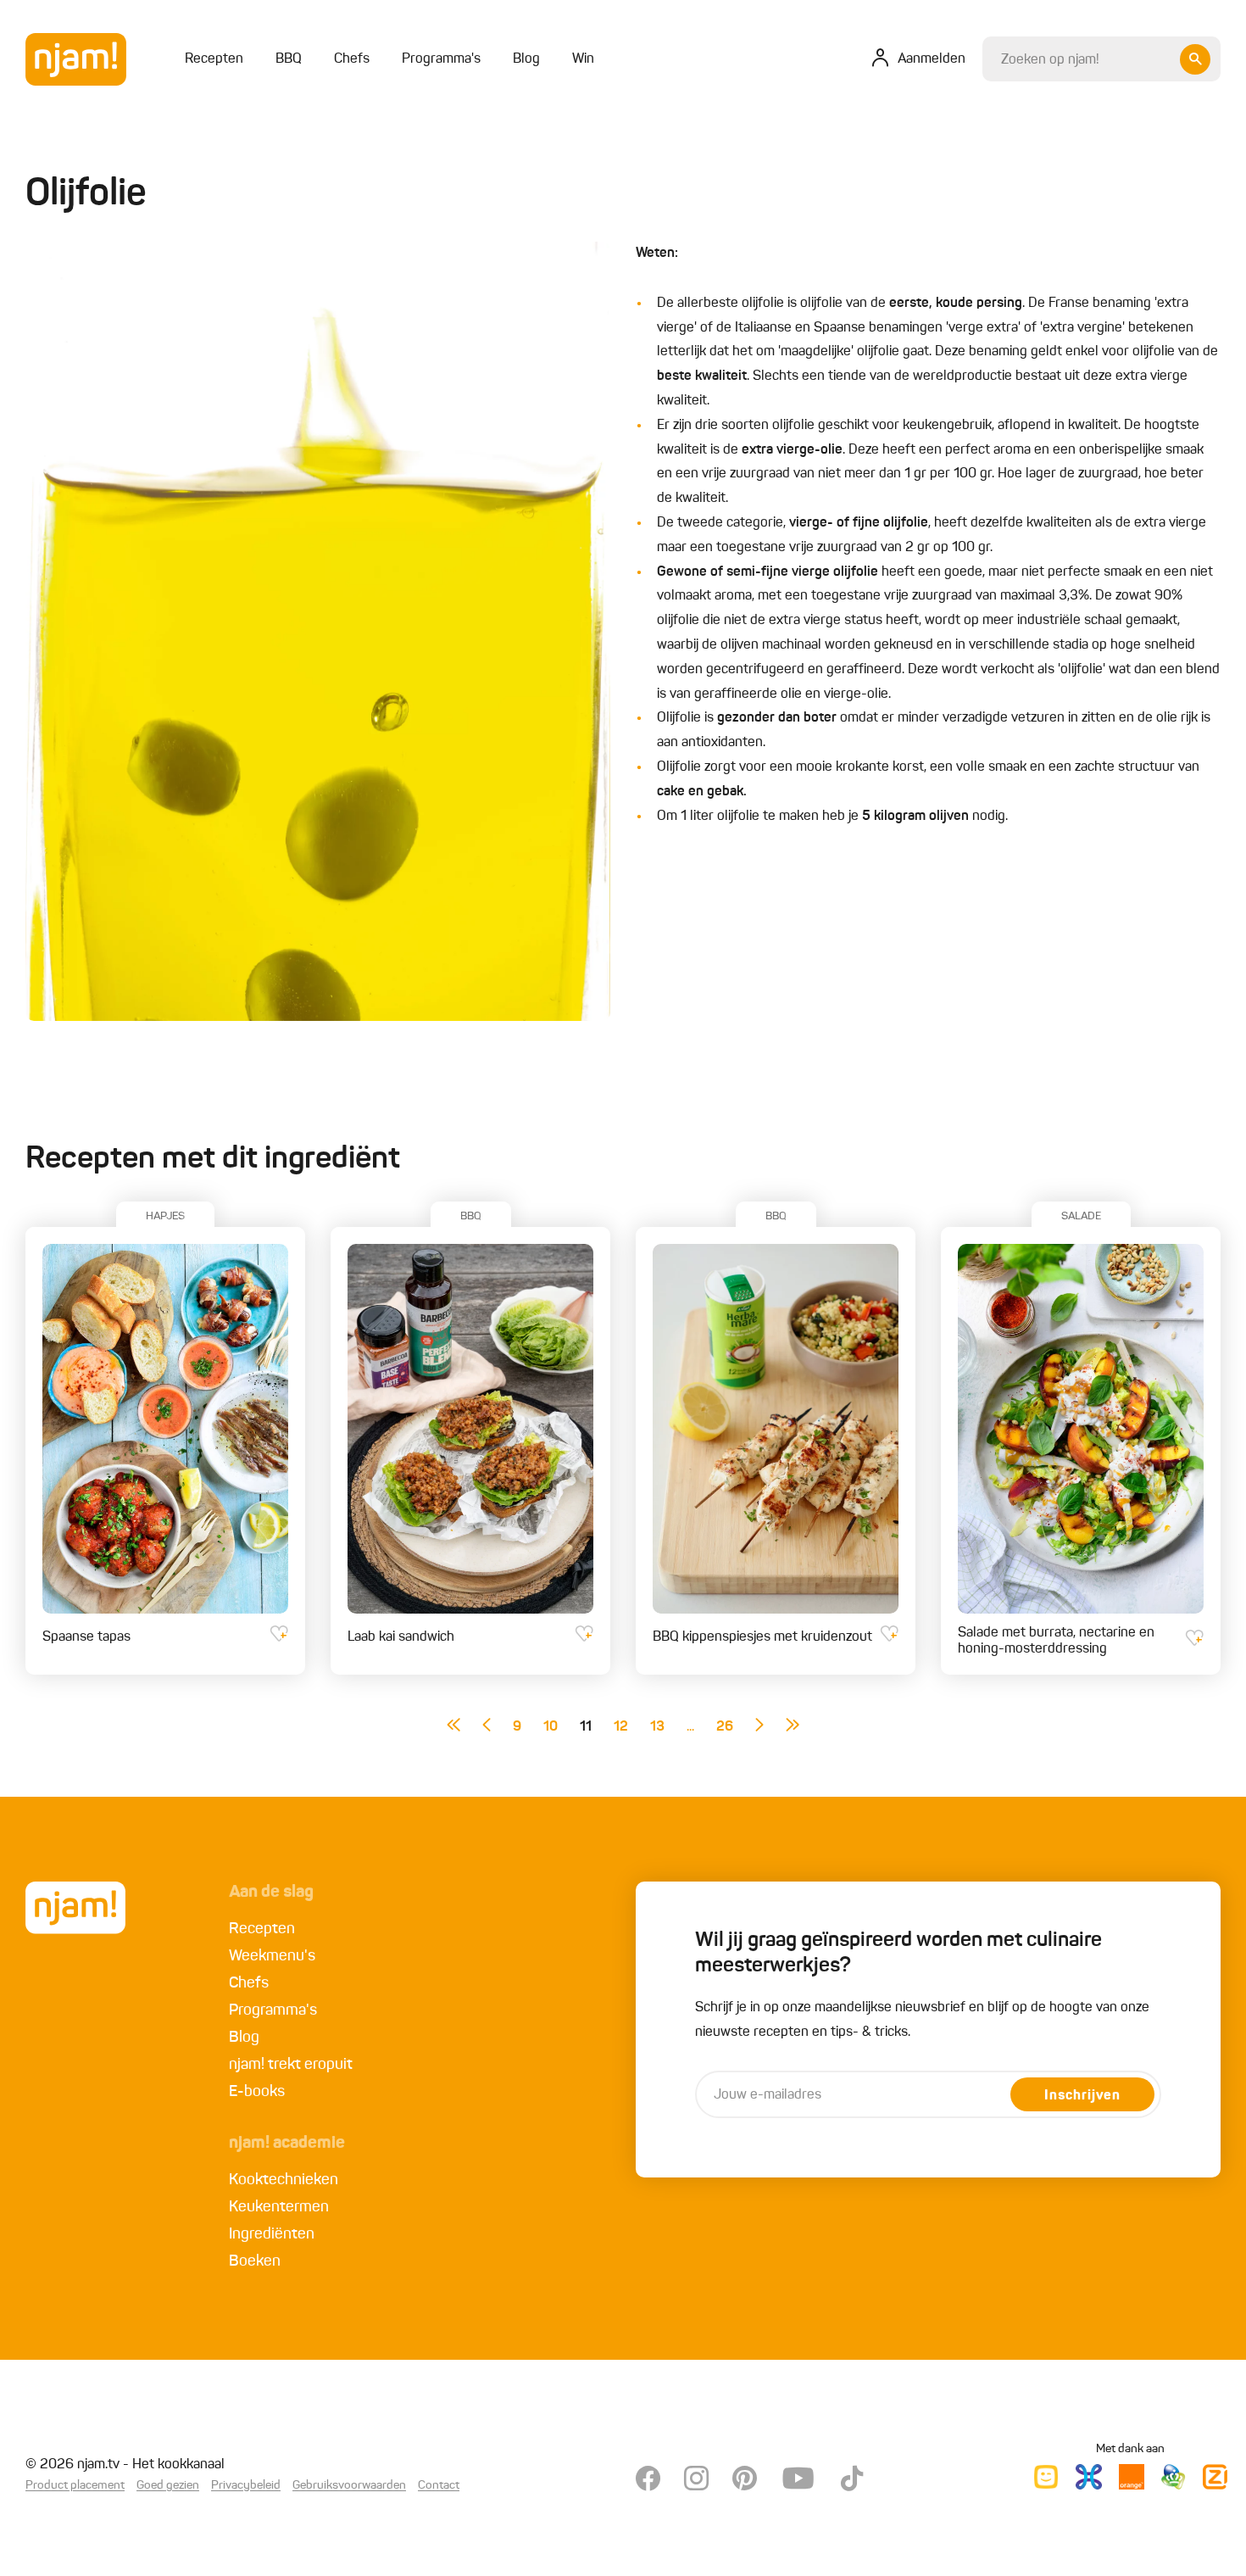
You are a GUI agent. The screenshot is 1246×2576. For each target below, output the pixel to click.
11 (586, 1727)
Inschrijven (1082, 2096)
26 (725, 1727)
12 (621, 1727)
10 (551, 1727)
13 (657, 1727)
